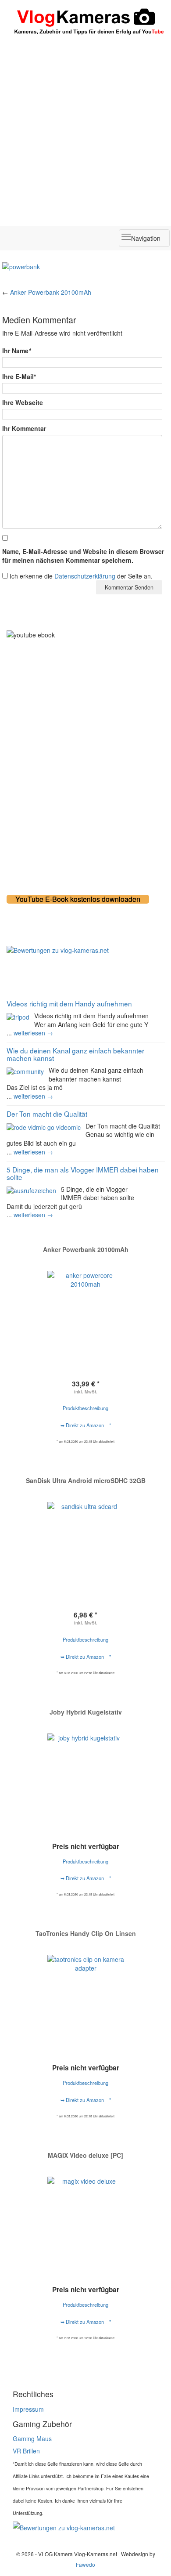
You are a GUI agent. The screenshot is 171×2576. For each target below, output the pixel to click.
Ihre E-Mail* (19, 376)
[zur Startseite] (85, 23)
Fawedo (85, 2564)
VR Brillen (26, 2451)
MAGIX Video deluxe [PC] (85, 2155)
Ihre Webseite (23, 402)
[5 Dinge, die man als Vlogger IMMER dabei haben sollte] (31, 1190)
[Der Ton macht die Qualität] (44, 1126)
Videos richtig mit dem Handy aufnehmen (69, 1003)
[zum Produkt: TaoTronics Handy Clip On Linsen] (85, 1993)
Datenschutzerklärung (85, 576)
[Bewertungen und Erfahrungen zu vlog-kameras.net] (85, 950)
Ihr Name (16, 351)
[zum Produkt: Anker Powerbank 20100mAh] (85, 1309)
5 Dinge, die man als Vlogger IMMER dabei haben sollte (83, 1173)
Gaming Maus (32, 2439)
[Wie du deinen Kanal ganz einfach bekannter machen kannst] (25, 1071)
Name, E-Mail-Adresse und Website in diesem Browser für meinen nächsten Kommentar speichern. (83, 556)
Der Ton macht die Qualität (47, 1114)
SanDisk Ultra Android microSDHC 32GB (86, 1480)
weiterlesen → (33, 1033)
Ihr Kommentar (24, 428)
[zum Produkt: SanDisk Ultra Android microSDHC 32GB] (85, 1534)
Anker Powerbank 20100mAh (51, 292)
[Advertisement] (85, 130)
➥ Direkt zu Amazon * (86, 1425)
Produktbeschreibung (85, 1408)
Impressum (28, 2409)
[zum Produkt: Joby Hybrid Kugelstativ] (85, 1772)
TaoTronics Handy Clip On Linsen (86, 1933)
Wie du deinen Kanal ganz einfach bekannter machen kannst (75, 1054)
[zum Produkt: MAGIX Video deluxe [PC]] (85, 2215)
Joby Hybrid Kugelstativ (86, 1712)
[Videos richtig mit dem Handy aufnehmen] (18, 1016)
